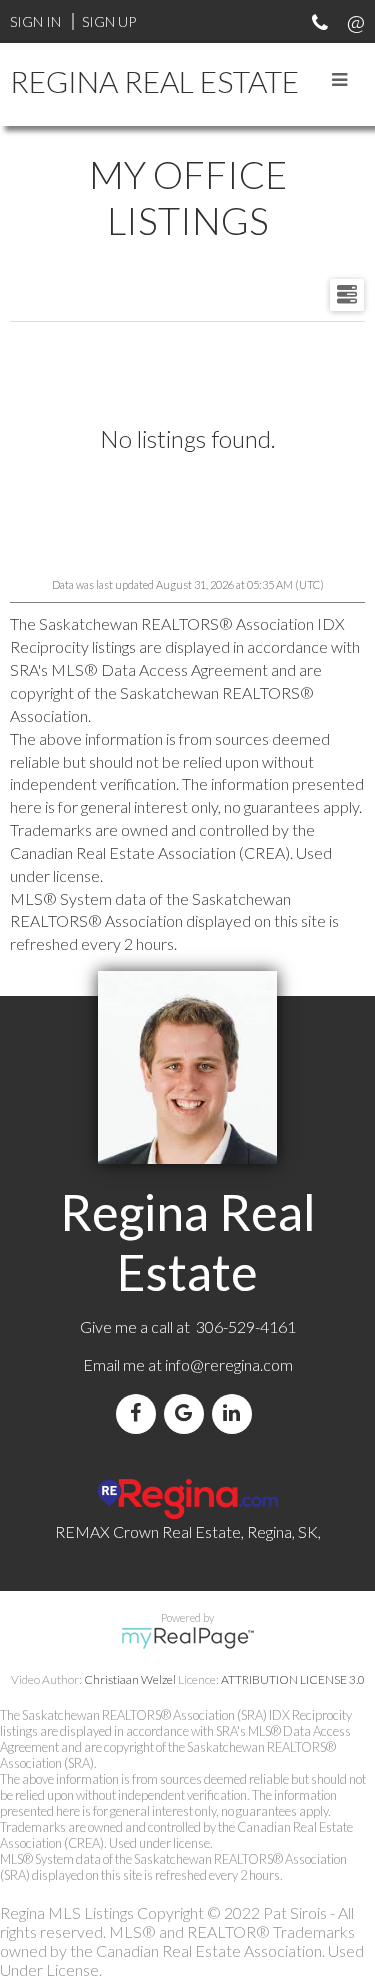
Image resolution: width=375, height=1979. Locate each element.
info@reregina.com (229, 1364)
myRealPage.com (187, 1638)
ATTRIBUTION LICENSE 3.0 (293, 1679)
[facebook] (140, 1413)
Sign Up (109, 21)
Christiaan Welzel (130, 1679)
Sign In (35, 21)
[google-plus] (188, 1413)
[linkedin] (236, 1413)
